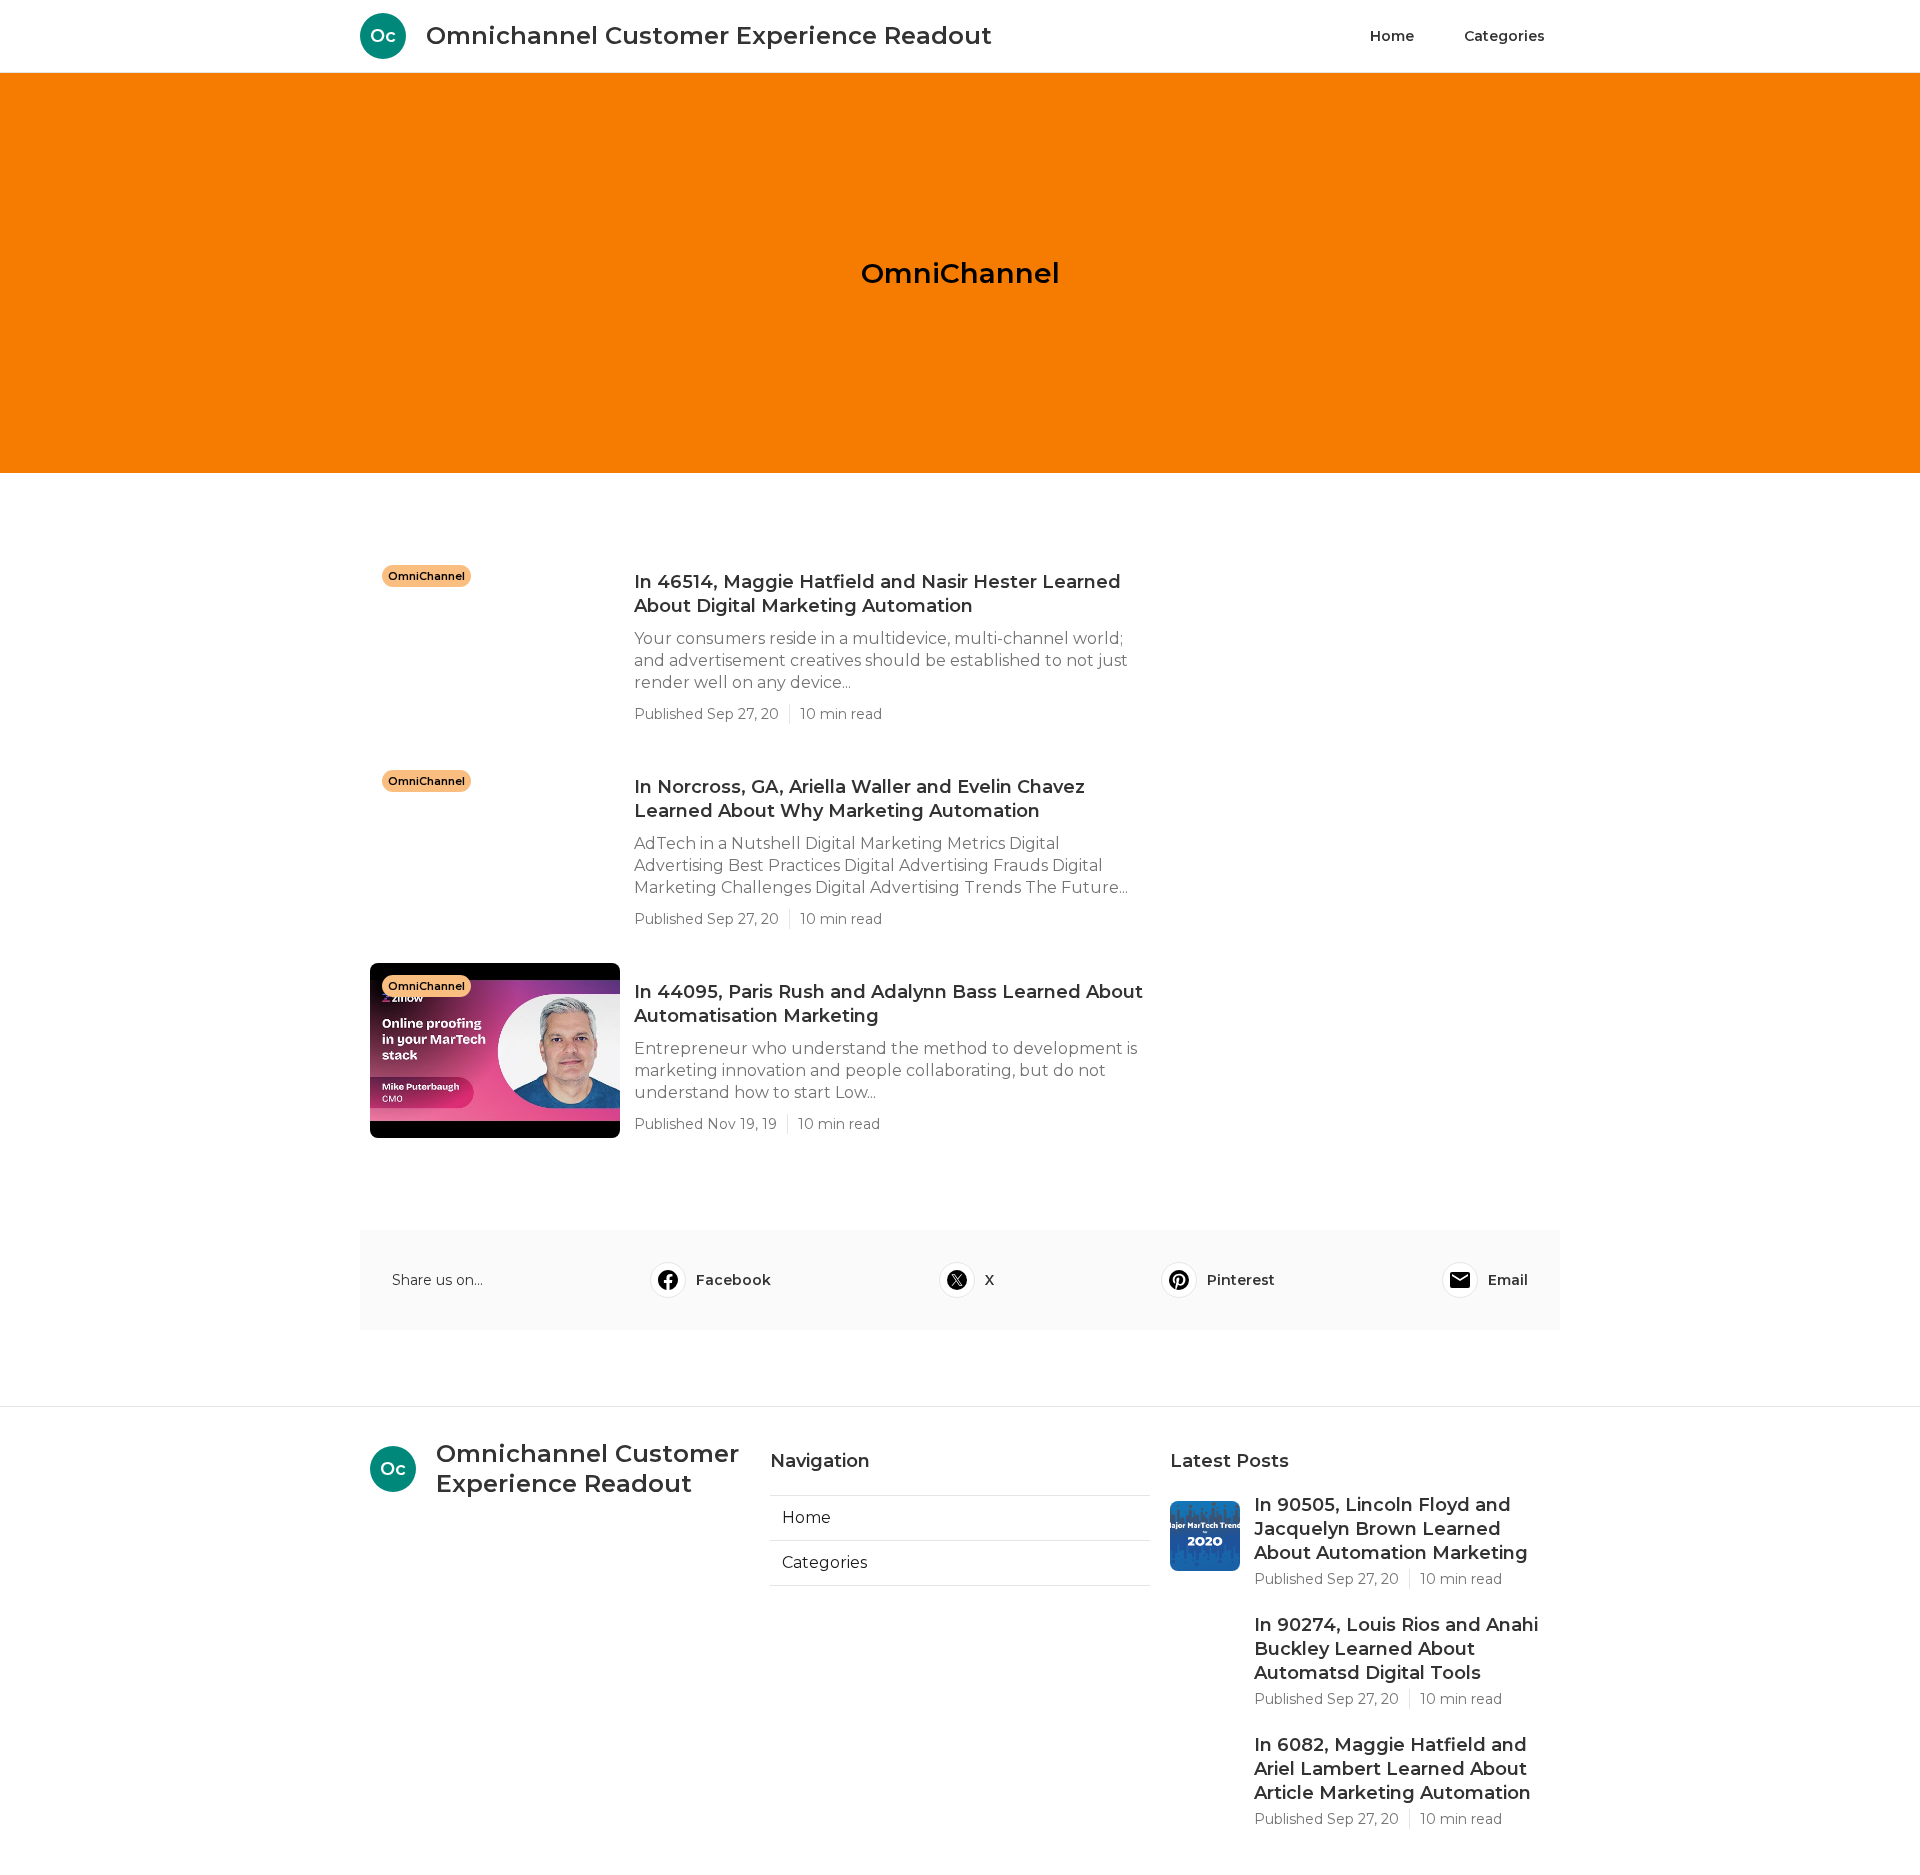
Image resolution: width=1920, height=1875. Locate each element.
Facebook (733, 1280)
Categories (1504, 36)
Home (1392, 36)
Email (1508, 1280)
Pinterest (1241, 1280)
